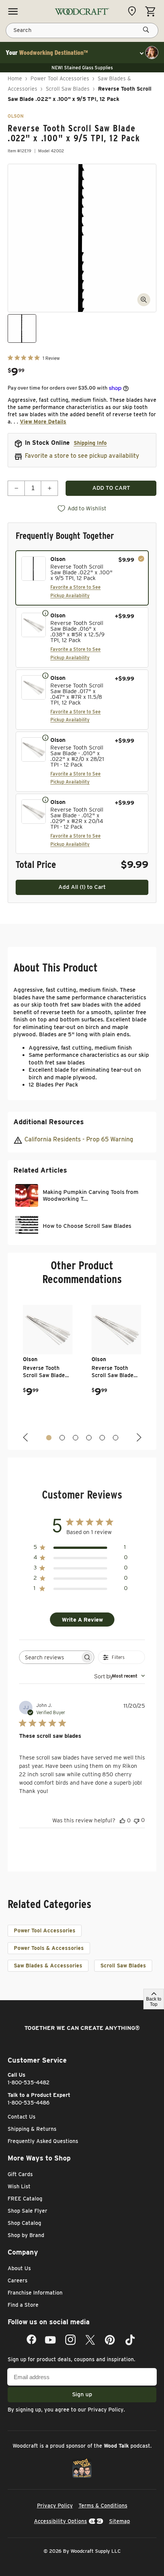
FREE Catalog (25, 2199)
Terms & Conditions (103, 2506)
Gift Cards (20, 2174)
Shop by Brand (26, 2235)
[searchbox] (50, 1657)
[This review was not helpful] (137, 1820)
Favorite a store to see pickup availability (82, 456)
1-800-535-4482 (29, 2082)
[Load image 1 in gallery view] (22, 328)
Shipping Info (90, 443)
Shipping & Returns (32, 2129)
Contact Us (22, 2117)
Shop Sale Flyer (27, 2211)
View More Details (43, 422)
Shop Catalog (24, 2223)
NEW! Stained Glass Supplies (82, 68)
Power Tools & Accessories (49, 1948)
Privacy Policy (106, 2410)
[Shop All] (13, 11)
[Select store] (134, 11)
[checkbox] (82, 578)
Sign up (82, 2394)
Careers (18, 2280)
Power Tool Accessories (60, 78)
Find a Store (23, 2305)
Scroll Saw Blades (68, 89)
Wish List (19, 2186)
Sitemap (120, 2521)
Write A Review (82, 1620)
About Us (19, 2268)
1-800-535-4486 (29, 2103)
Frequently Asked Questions (43, 2141)
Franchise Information (35, 2293)
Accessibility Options (60, 2521)
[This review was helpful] (122, 1820)
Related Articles (40, 1170)
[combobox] (120, 1676)
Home (15, 78)
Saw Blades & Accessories (48, 1966)
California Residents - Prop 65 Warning (79, 1139)
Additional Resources (49, 1122)
